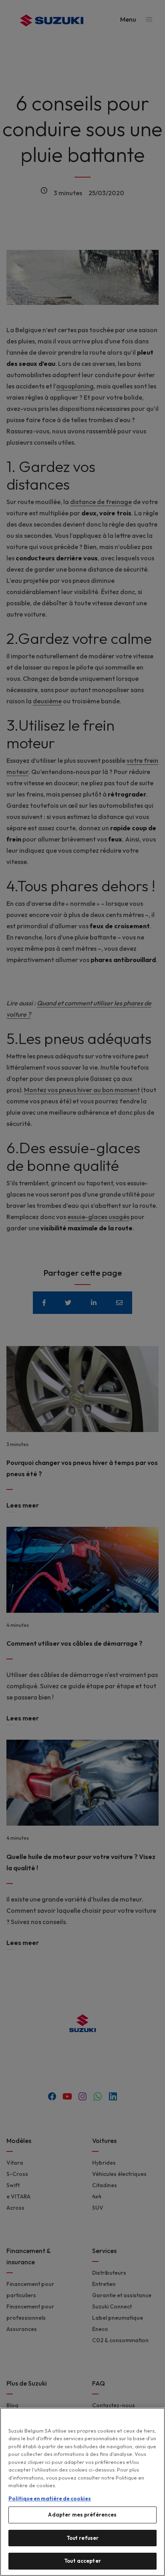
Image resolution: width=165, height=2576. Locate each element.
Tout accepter (82, 2561)
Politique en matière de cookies (50, 2498)
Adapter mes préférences (82, 2515)
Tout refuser (83, 2538)
